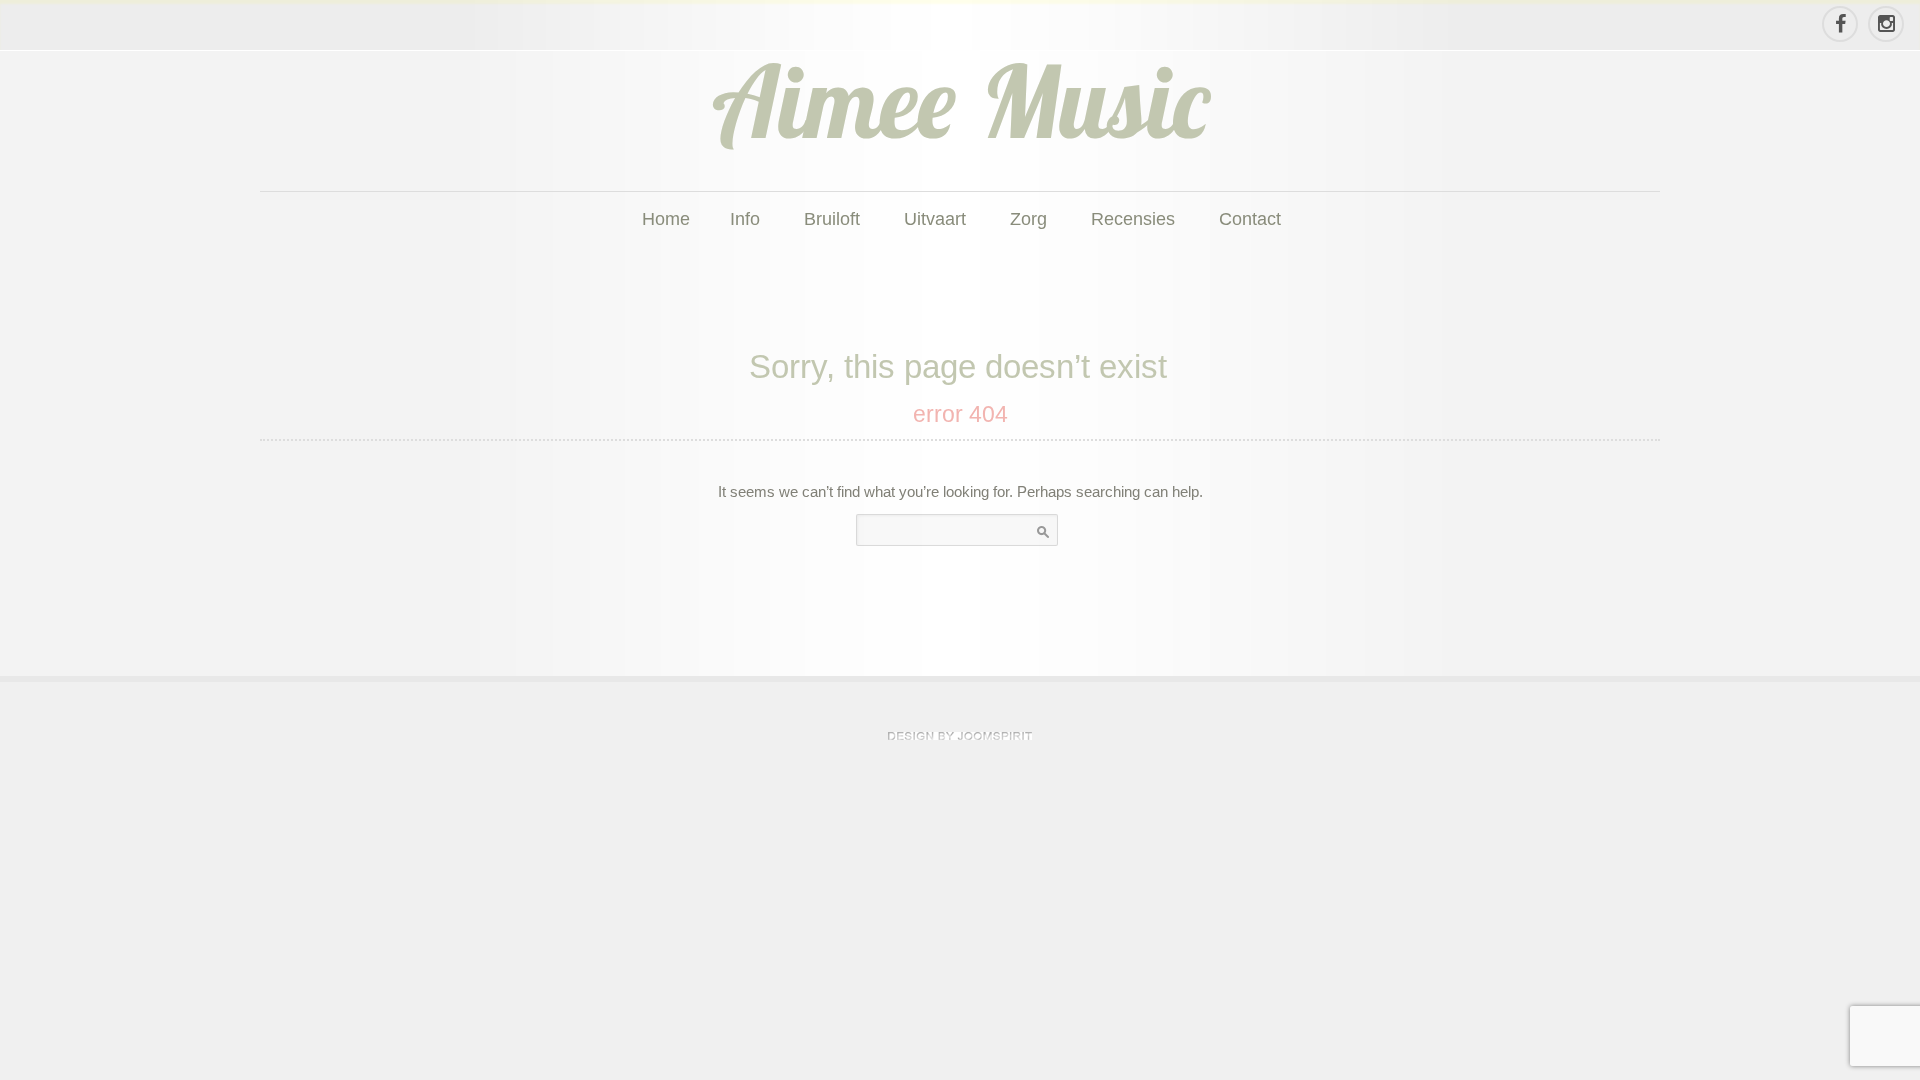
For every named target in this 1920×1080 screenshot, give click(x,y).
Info (745, 218)
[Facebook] (1839, 24)
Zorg (1028, 218)
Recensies (1133, 218)
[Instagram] (1885, 24)
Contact (1250, 218)
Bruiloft (832, 218)
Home (666, 218)
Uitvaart (935, 218)
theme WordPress (960, 736)
